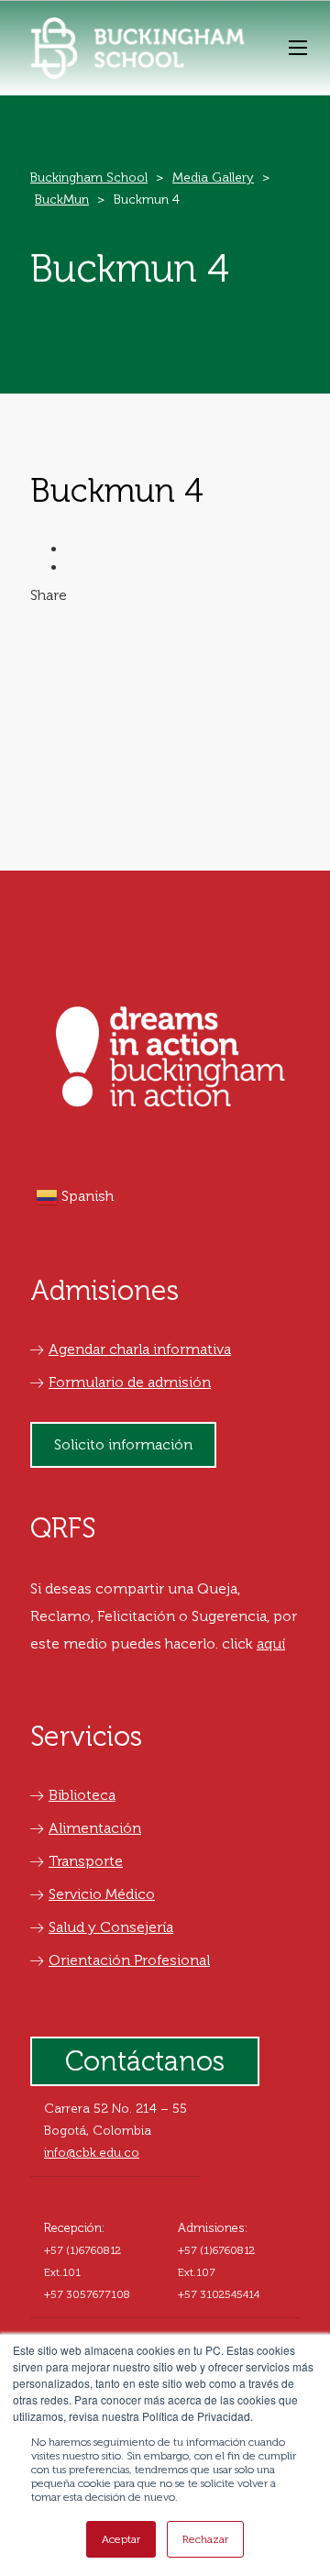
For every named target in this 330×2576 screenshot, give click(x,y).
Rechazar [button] (205, 2539)
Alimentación (95, 1828)
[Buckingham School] (137, 48)
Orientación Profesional (129, 1960)
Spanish (86, 1196)
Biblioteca (82, 1795)
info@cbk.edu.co (92, 2153)
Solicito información (123, 1444)
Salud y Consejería (111, 1927)
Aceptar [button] (121, 2539)
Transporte (86, 1861)
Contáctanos (145, 2061)
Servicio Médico (102, 1894)
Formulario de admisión (130, 1382)
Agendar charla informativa (140, 1349)
